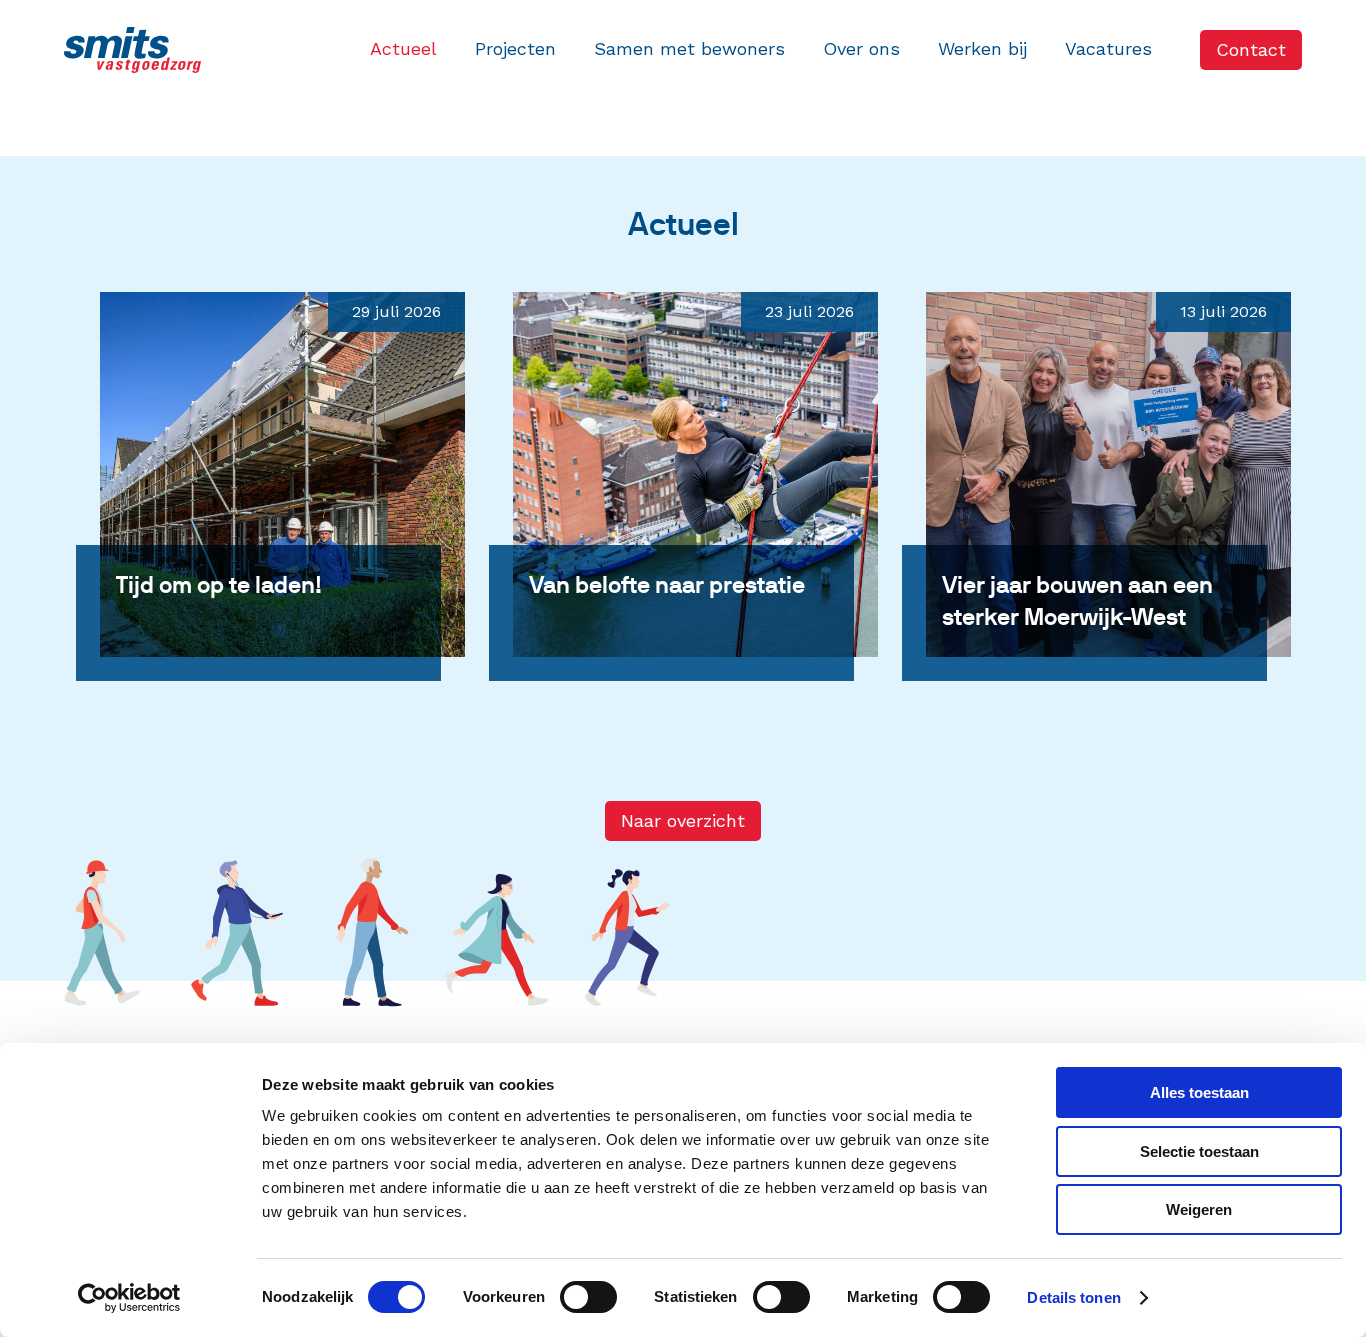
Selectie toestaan (1199, 1151)
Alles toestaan (1199, 1092)
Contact (1251, 49)
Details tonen (1073, 1297)
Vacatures (1108, 48)
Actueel (403, 48)
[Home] (132, 50)
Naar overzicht (683, 820)
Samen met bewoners (689, 48)
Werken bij (982, 48)
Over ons (861, 48)
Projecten (515, 48)
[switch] (588, 1297)
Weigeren (1199, 1209)
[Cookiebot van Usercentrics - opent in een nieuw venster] (129, 1298)
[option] (270, 534)
